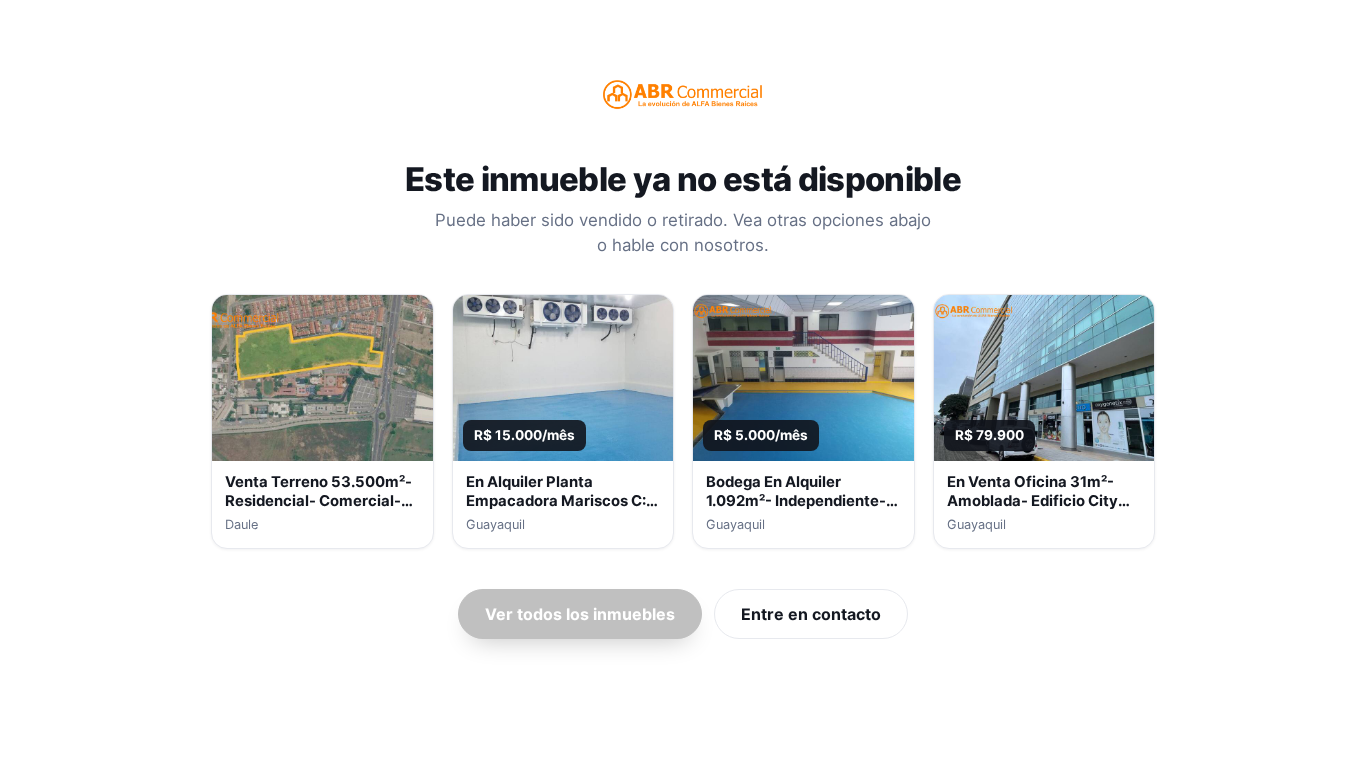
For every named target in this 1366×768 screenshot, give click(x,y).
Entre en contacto (811, 614)
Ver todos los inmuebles (580, 614)
